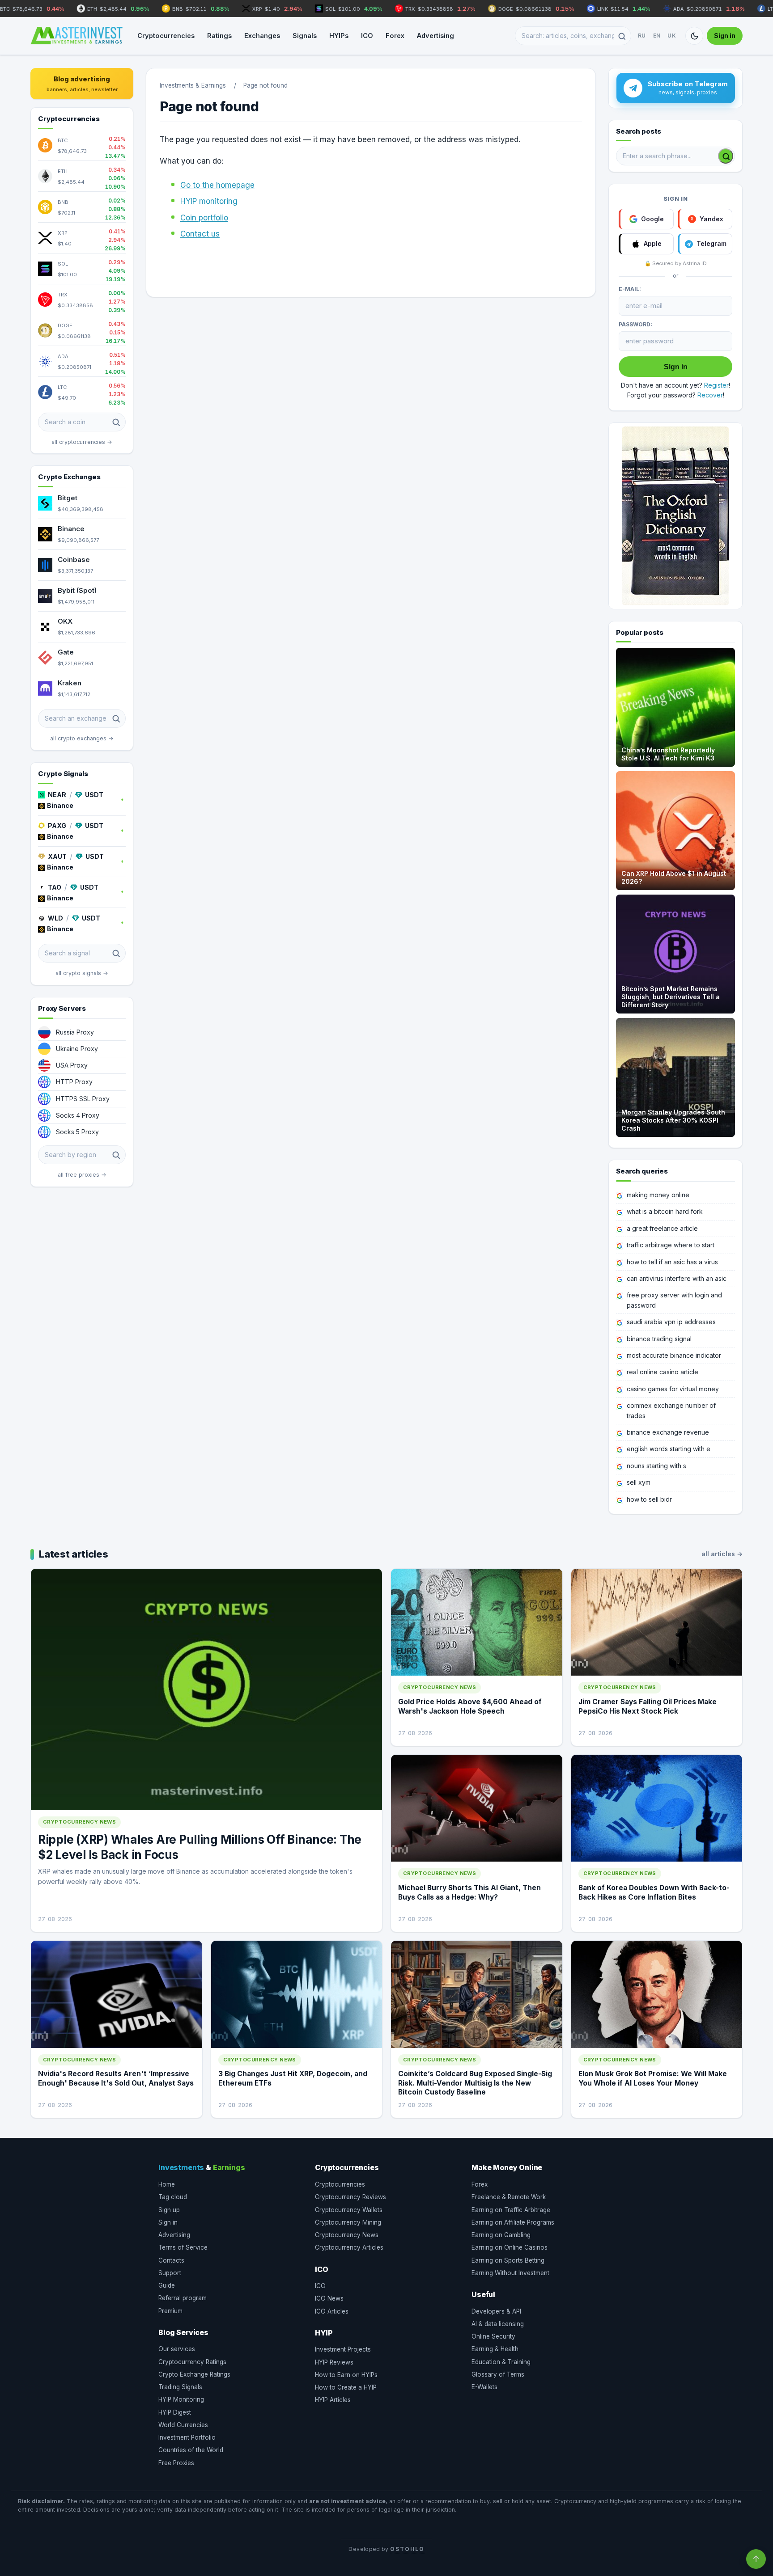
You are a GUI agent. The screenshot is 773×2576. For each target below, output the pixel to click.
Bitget (68, 498)
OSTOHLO (407, 2549)
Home (167, 2184)
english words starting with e (669, 1449)
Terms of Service (183, 2247)
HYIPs (339, 36)
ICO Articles (332, 2311)
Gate (66, 652)
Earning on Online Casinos (510, 2247)
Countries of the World (191, 2450)
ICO (367, 36)
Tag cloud (173, 2197)
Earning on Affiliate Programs (513, 2222)
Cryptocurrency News (347, 2235)
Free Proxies (176, 2463)
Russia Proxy (75, 1032)
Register (716, 385)
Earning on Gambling (501, 2235)
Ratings (219, 36)
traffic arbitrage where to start (671, 1245)
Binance (71, 529)
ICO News (329, 2298)
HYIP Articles (333, 2400)
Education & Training (501, 2362)
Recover (710, 395)
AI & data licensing (498, 2324)
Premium (170, 2311)
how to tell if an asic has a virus (672, 1262)
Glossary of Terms (498, 2374)
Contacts (171, 2260)
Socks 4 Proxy (78, 1115)
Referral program (183, 2298)
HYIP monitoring (209, 201)
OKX (65, 621)
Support (170, 2273)
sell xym (639, 1482)
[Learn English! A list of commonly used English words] (675, 516)
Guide (167, 2285)
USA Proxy (72, 1065)
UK (672, 36)
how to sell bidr (649, 1499)
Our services (177, 2349)
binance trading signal (659, 1339)
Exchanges (262, 36)
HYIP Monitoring (181, 2399)
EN (657, 36)
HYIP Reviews (334, 2362)
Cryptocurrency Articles (349, 2247)
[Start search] (726, 156)
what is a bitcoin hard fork (665, 1211)
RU (642, 36)
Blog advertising (82, 84)
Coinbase (74, 560)
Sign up (169, 2210)
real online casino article (663, 1372)
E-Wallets (484, 2387)
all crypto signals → (82, 973)
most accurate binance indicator (674, 1355)
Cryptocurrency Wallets (349, 2210)
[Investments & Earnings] (76, 36)
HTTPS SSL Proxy (83, 1099)
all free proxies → (82, 1175)
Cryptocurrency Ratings (192, 2362)
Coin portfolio (204, 218)
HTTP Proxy (74, 1082)
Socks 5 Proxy (77, 1132)
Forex (395, 36)
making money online (658, 1195)
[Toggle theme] (694, 36)
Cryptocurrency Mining (348, 2222)
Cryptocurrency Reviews (350, 2197)
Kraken (70, 683)
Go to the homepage (217, 185)
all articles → (722, 1554)
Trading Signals (180, 2387)
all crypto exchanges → (82, 738)
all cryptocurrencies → (82, 442)
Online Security (493, 2336)
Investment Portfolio (187, 2437)
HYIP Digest (175, 2412)
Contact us (200, 234)
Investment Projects (343, 2349)
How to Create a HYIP (346, 2387)
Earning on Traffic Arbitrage (511, 2210)
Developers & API (496, 2311)
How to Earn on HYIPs (346, 2375)
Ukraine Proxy (77, 1049)
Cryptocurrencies (166, 36)
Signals (305, 36)
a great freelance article (662, 1228)
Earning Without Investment (510, 2273)
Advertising (435, 36)
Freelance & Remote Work (509, 2197)
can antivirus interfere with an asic (677, 1278)
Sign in (725, 36)
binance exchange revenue (668, 1432)
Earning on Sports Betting (508, 2260)
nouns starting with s (656, 1466)
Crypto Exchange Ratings (194, 2374)
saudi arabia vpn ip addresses (671, 1322)
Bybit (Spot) (77, 590)
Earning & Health (495, 2349)
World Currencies (183, 2425)
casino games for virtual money (673, 1389)
